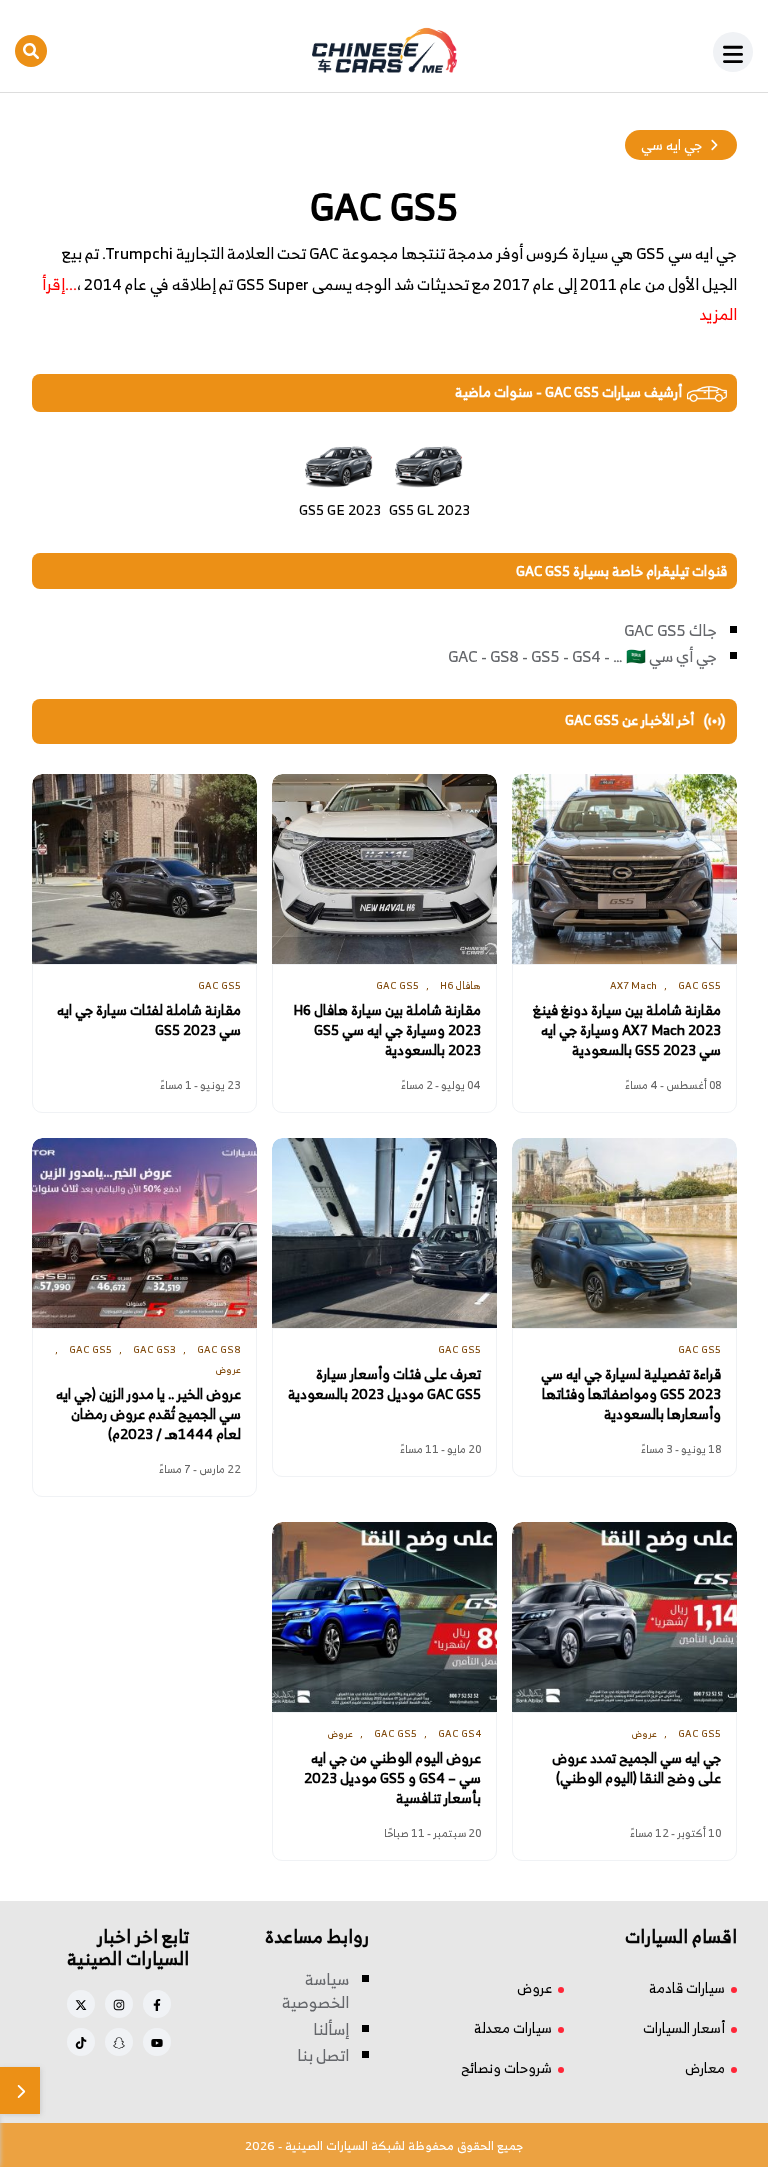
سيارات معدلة (513, 2027)
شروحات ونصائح (506, 2067)
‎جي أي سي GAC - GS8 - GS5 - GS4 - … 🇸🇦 (582, 656)
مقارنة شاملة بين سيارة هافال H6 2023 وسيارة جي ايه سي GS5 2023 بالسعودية (387, 1030)
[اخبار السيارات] (384, 51)
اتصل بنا (323, 2055)
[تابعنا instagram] (119, 2004)
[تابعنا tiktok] (81, 2042)
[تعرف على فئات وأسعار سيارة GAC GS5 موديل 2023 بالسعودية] (384, 1233)
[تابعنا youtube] (157, 2042)
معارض (705, 2067)
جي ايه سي (671, 144)
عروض (534, 1987)
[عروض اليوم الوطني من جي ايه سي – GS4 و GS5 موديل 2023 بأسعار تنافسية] (384, 1617)
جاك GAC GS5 (670, 630)
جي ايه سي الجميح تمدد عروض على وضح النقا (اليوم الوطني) (636, 1768)
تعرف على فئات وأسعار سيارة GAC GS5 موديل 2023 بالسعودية (384, 1384)
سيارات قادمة (687, 1987)
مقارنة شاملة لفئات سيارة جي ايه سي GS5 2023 (149, 1020)
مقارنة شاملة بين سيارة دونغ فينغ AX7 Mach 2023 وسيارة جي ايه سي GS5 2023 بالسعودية (627, 1030)
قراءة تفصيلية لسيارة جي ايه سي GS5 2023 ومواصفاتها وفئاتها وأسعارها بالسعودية (631, 1394)
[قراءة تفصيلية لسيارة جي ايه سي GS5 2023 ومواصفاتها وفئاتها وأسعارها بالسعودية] (624, 1233)
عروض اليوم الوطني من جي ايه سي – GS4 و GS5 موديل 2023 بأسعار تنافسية (392, 1778)
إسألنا (331, 2029)
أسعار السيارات (684, 2027)
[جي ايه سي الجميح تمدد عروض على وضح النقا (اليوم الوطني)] (624, 1617)
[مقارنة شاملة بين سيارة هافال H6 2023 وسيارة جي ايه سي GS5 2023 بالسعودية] (384, 869)
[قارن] (20, 2090)
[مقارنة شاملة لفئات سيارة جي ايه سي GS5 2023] (144, 869)
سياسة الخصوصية (315, 1991)
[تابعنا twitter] (81, 2004)
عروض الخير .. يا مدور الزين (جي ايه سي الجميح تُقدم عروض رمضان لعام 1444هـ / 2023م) (148, 1414)
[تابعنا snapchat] (119, 2042)
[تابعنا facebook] (157, 2004)
